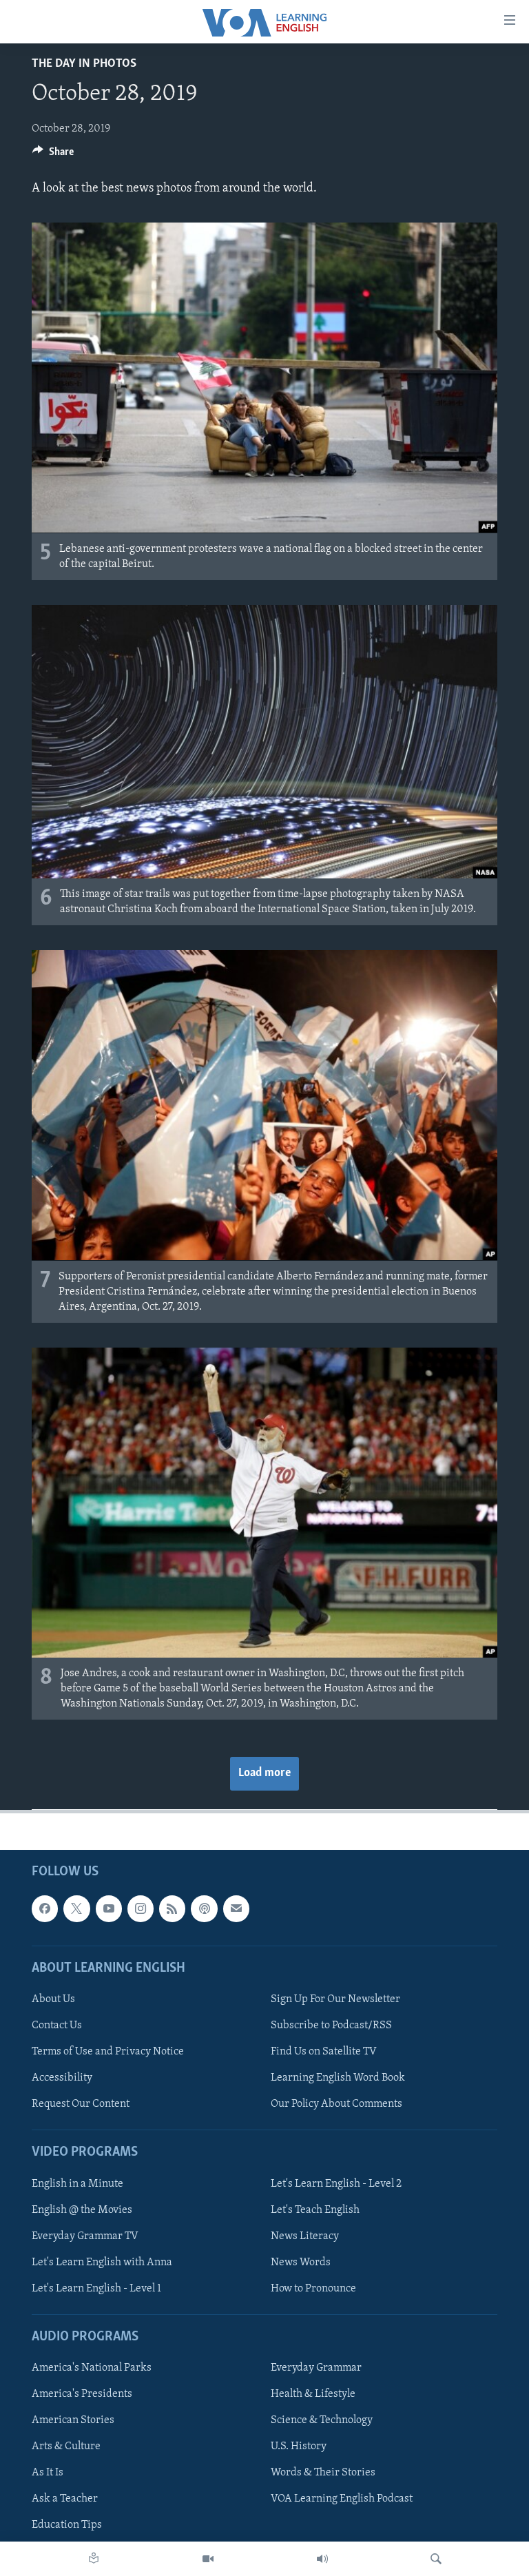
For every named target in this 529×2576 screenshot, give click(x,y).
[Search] (436, 2559)
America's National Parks (92, 2368)
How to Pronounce (313, 2289)
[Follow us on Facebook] (45, 1909)
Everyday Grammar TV (85, 2236)
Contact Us (57, 2026)
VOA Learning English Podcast (342, 2500)
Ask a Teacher (65, 2500)
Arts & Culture (66, 2447)
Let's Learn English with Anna (102, 2263)
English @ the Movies (82, 2210)
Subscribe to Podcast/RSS (331, 2026)
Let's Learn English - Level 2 (336, 2184)
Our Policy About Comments (336, 2104)
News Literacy (305, 2236)
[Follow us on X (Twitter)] (76, 1909)
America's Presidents (82, 2394)
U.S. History (299, 2447)
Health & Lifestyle (313, 2394)
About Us (53, 1999)
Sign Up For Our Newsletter (335, 1999)
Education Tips (67, 2526)
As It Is (48, 2473)
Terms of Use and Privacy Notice (108, 2052)
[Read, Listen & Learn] (94, 2559)
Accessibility (62, 2078)
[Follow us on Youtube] (109, 1909)
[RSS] (172, 1909)
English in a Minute (77, 2184)
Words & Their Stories (323, 2473)
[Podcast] (204, 1909)
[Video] (208, 2559)
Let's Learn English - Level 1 (96, 2289)
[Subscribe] (236, 1909)
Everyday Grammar (316, 2368)
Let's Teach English (315, 2210)
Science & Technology (322, 2421)
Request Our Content (81, 2104)
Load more (264, 1773)
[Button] (53, 155)
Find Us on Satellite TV (324, 2052)
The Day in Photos (84, 64)
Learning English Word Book (338, 2078)
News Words (301, 2263)
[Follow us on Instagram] (141, 1909)
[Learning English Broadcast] (322, 2559)
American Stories (73, 2421)
